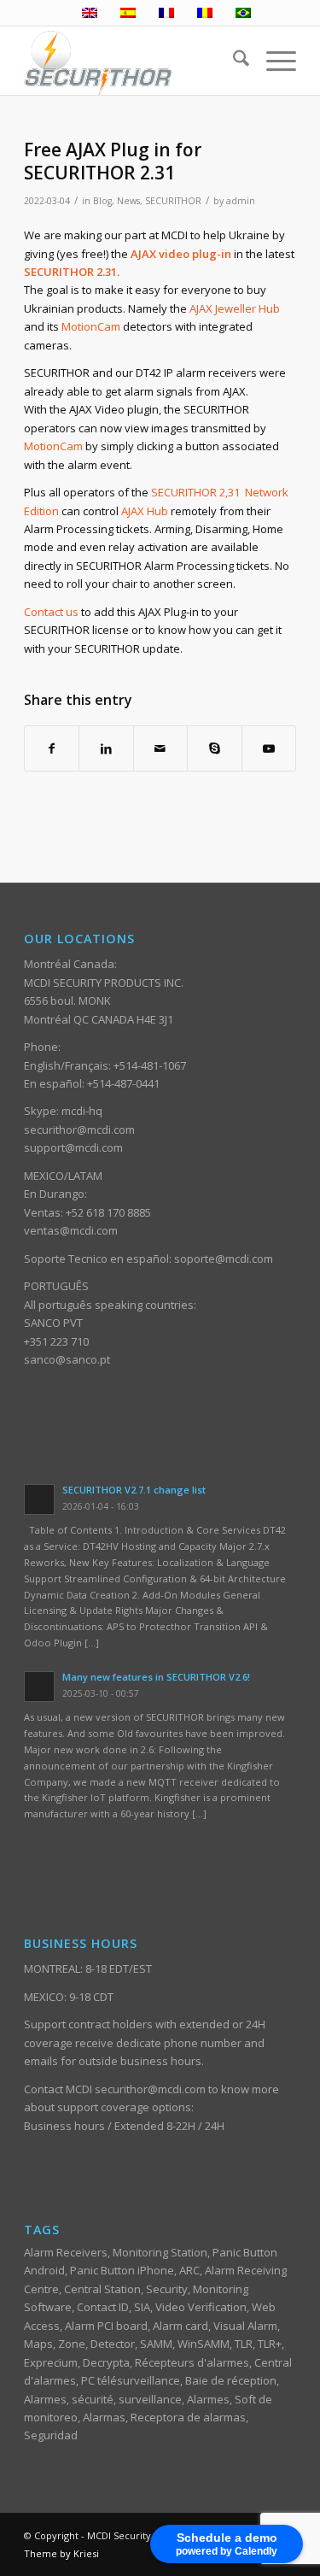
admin (241, 201)
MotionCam (91, 326)
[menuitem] (233, 61)
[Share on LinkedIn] (106, 748)
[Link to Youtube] (269, 748)
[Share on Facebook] (52, 748)
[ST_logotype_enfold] (133, 61)
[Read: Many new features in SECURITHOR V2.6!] (39, 1687)
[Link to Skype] (214, 748)
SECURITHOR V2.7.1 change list (134, 1490)
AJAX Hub (145, 511)
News (128, 201)
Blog (102, 201)
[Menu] (273, 61)
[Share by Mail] (160, 748)
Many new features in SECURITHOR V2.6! (156, 1677)
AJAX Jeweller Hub (235, 308)
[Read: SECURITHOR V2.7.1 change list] (39, 1499)
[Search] (233, 61)
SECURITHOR (173, 201)
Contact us (51, 612)
